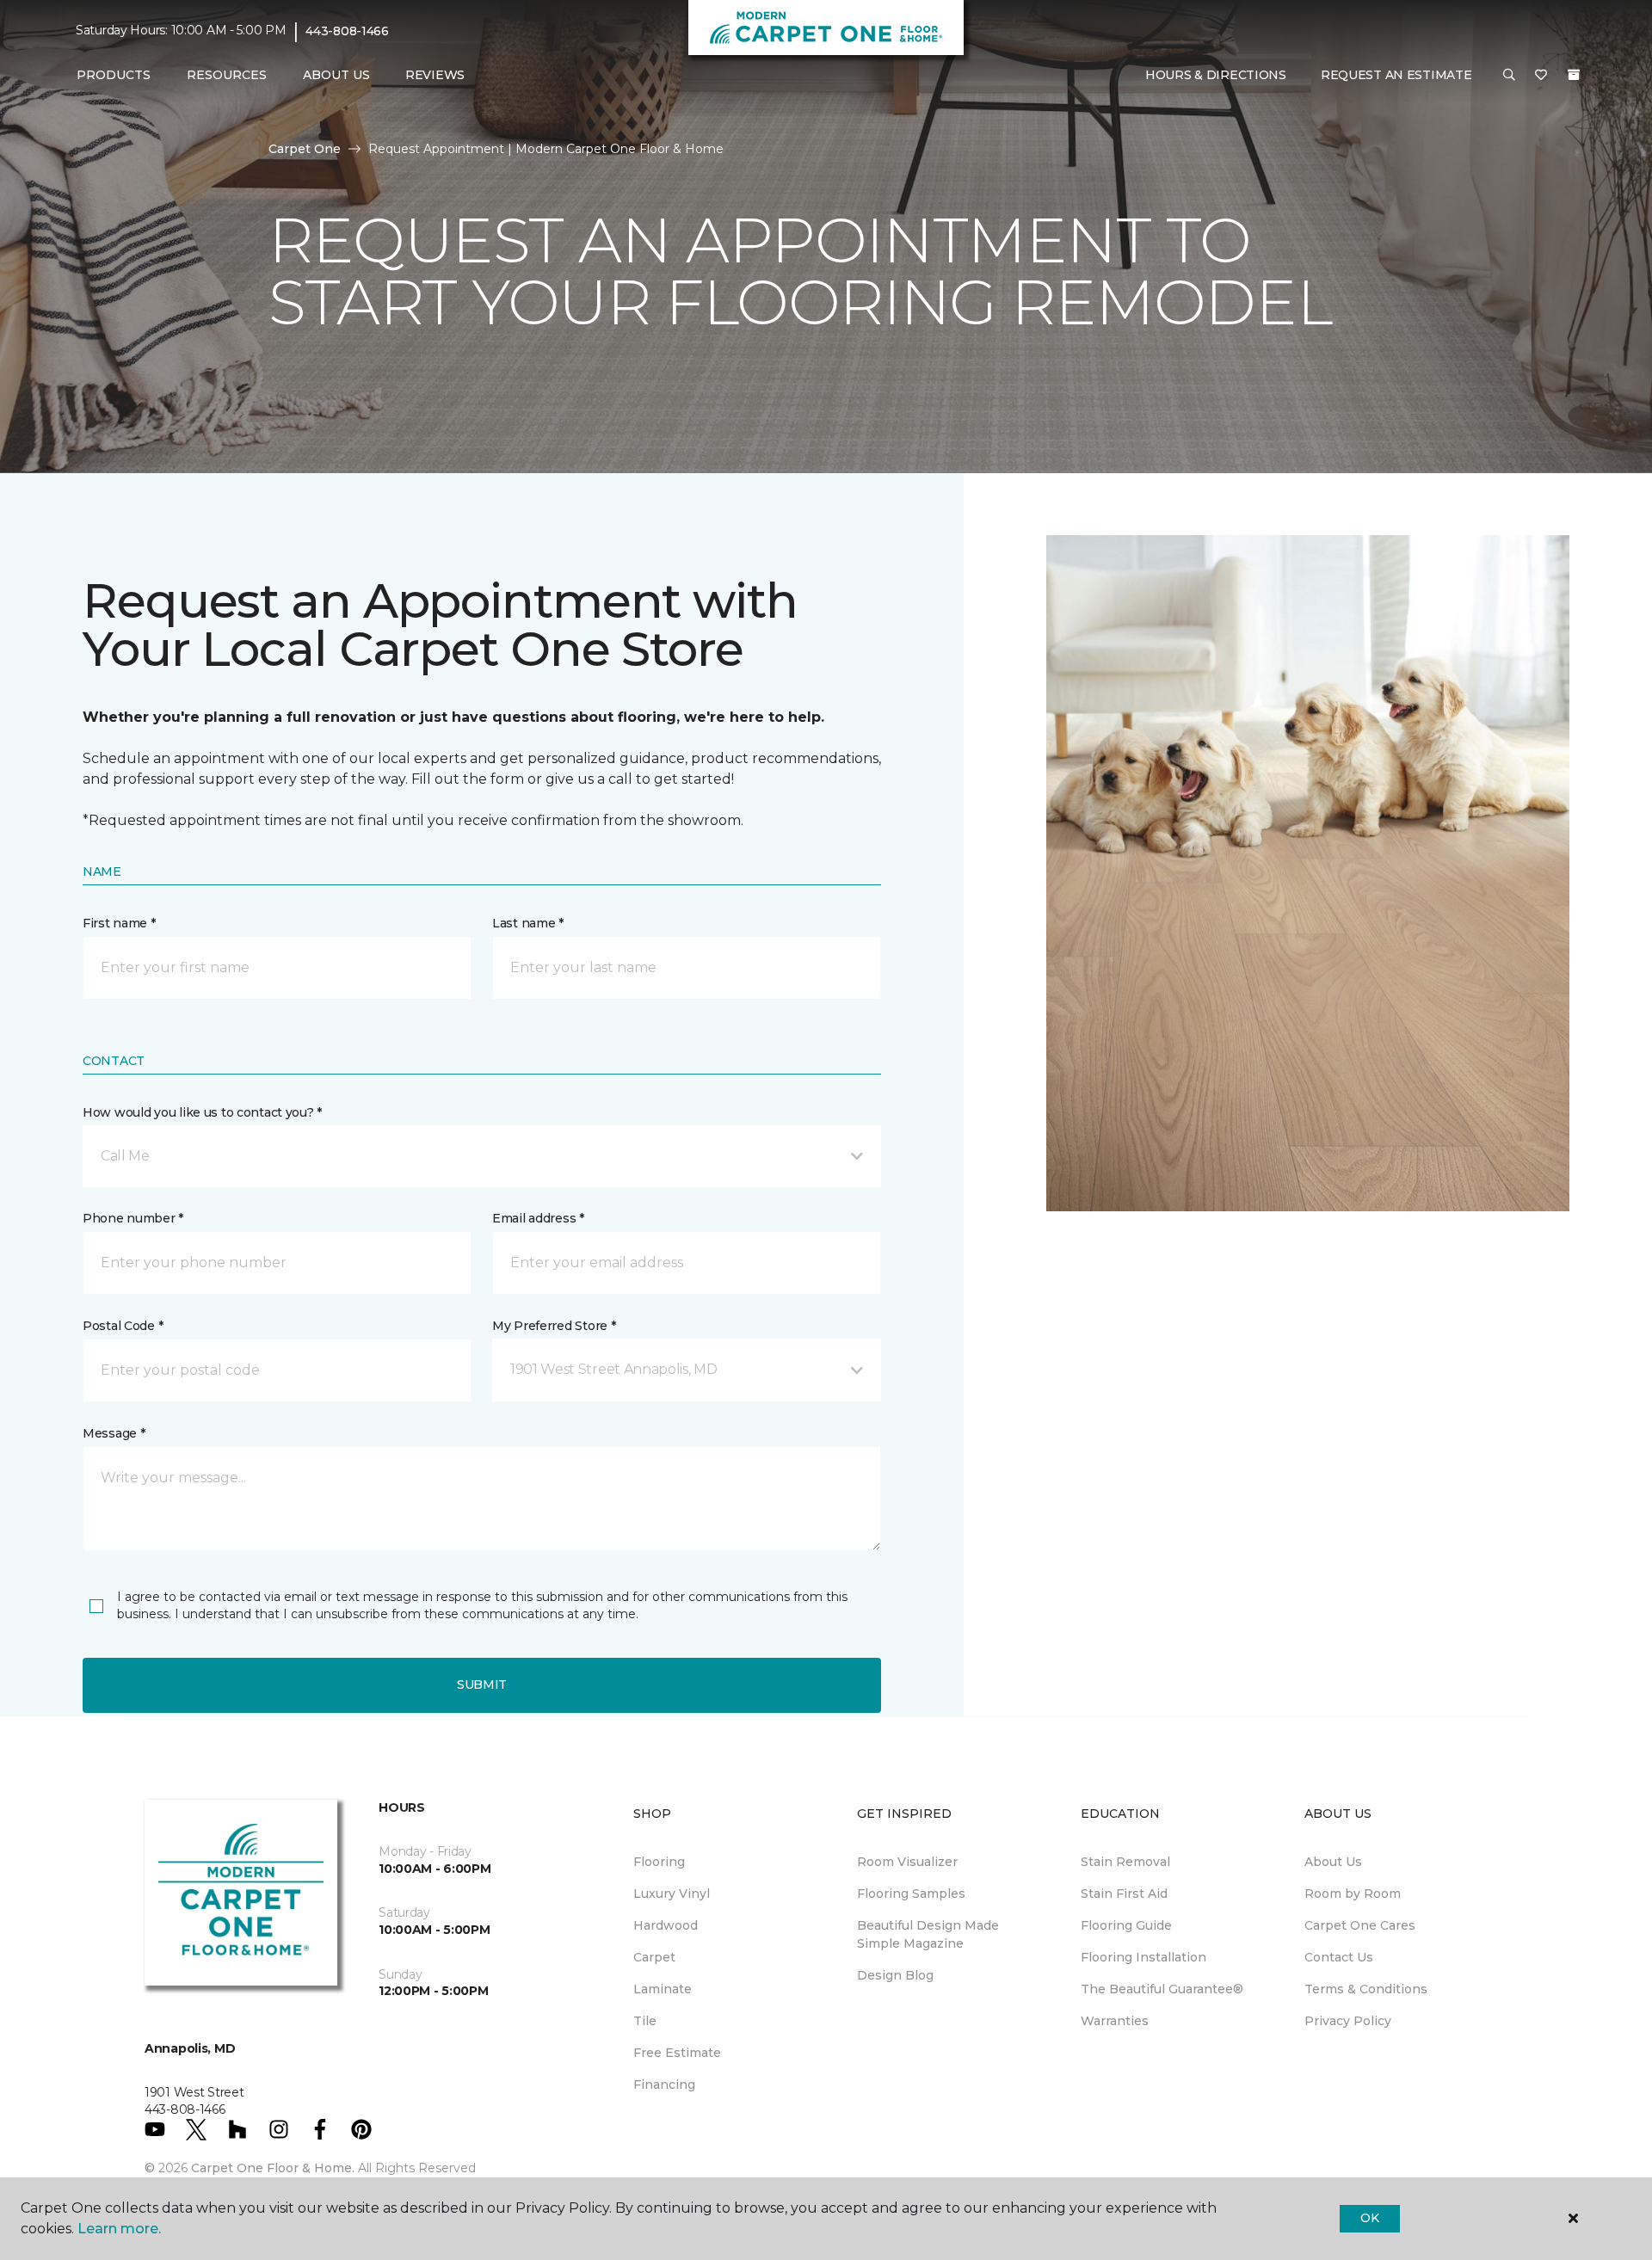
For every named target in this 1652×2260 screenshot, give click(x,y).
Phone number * (133, 1218)
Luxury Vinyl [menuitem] (672, 1894)
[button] (1509, 76)
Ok (1369, 2218)
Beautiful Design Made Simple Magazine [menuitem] (928, 1934)
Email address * (538, 1218)
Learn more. (119, 2229)
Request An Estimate (1396, 75)
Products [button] (114, 75)
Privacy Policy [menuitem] (1348, 2021)
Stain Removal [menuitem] (1125, 1862)
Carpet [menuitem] (654, 1957)
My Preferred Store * (554, 1326)
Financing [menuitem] (664, 2084)
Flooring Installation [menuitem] (1143, 1957)
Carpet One (305, 149)
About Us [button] (336, 75)
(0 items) (1574, 75)
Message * (114, 1433)
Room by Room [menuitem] (1353, 1894)
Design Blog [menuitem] (895, 1975)
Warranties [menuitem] (1115, 2021)
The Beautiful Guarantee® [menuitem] (1162, 1989)
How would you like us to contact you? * (202, 1112)
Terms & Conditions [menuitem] (1366, 1989)
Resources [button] (227, 75)
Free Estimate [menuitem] (677, 2053)
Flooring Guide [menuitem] (1126, 1925)
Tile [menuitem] (645, 2021)
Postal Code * (123, 1326)
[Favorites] (1541, 76)
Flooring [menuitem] (659, 1862)
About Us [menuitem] (1333, 1862)
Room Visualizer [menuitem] (907, 1862)
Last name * (528, 923)
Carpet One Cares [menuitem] (1360, 1925)
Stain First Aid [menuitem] (1124, 1894)
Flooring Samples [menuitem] (911, 1894)
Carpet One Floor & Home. (273, 2168)
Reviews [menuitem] (435, 75)
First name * (119, 923)
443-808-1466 (347, 31)
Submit (482, 1684)
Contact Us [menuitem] (1339, 1957)
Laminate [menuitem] (663, 1989)
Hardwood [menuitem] (666, 1925)
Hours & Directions (1216, 75)
